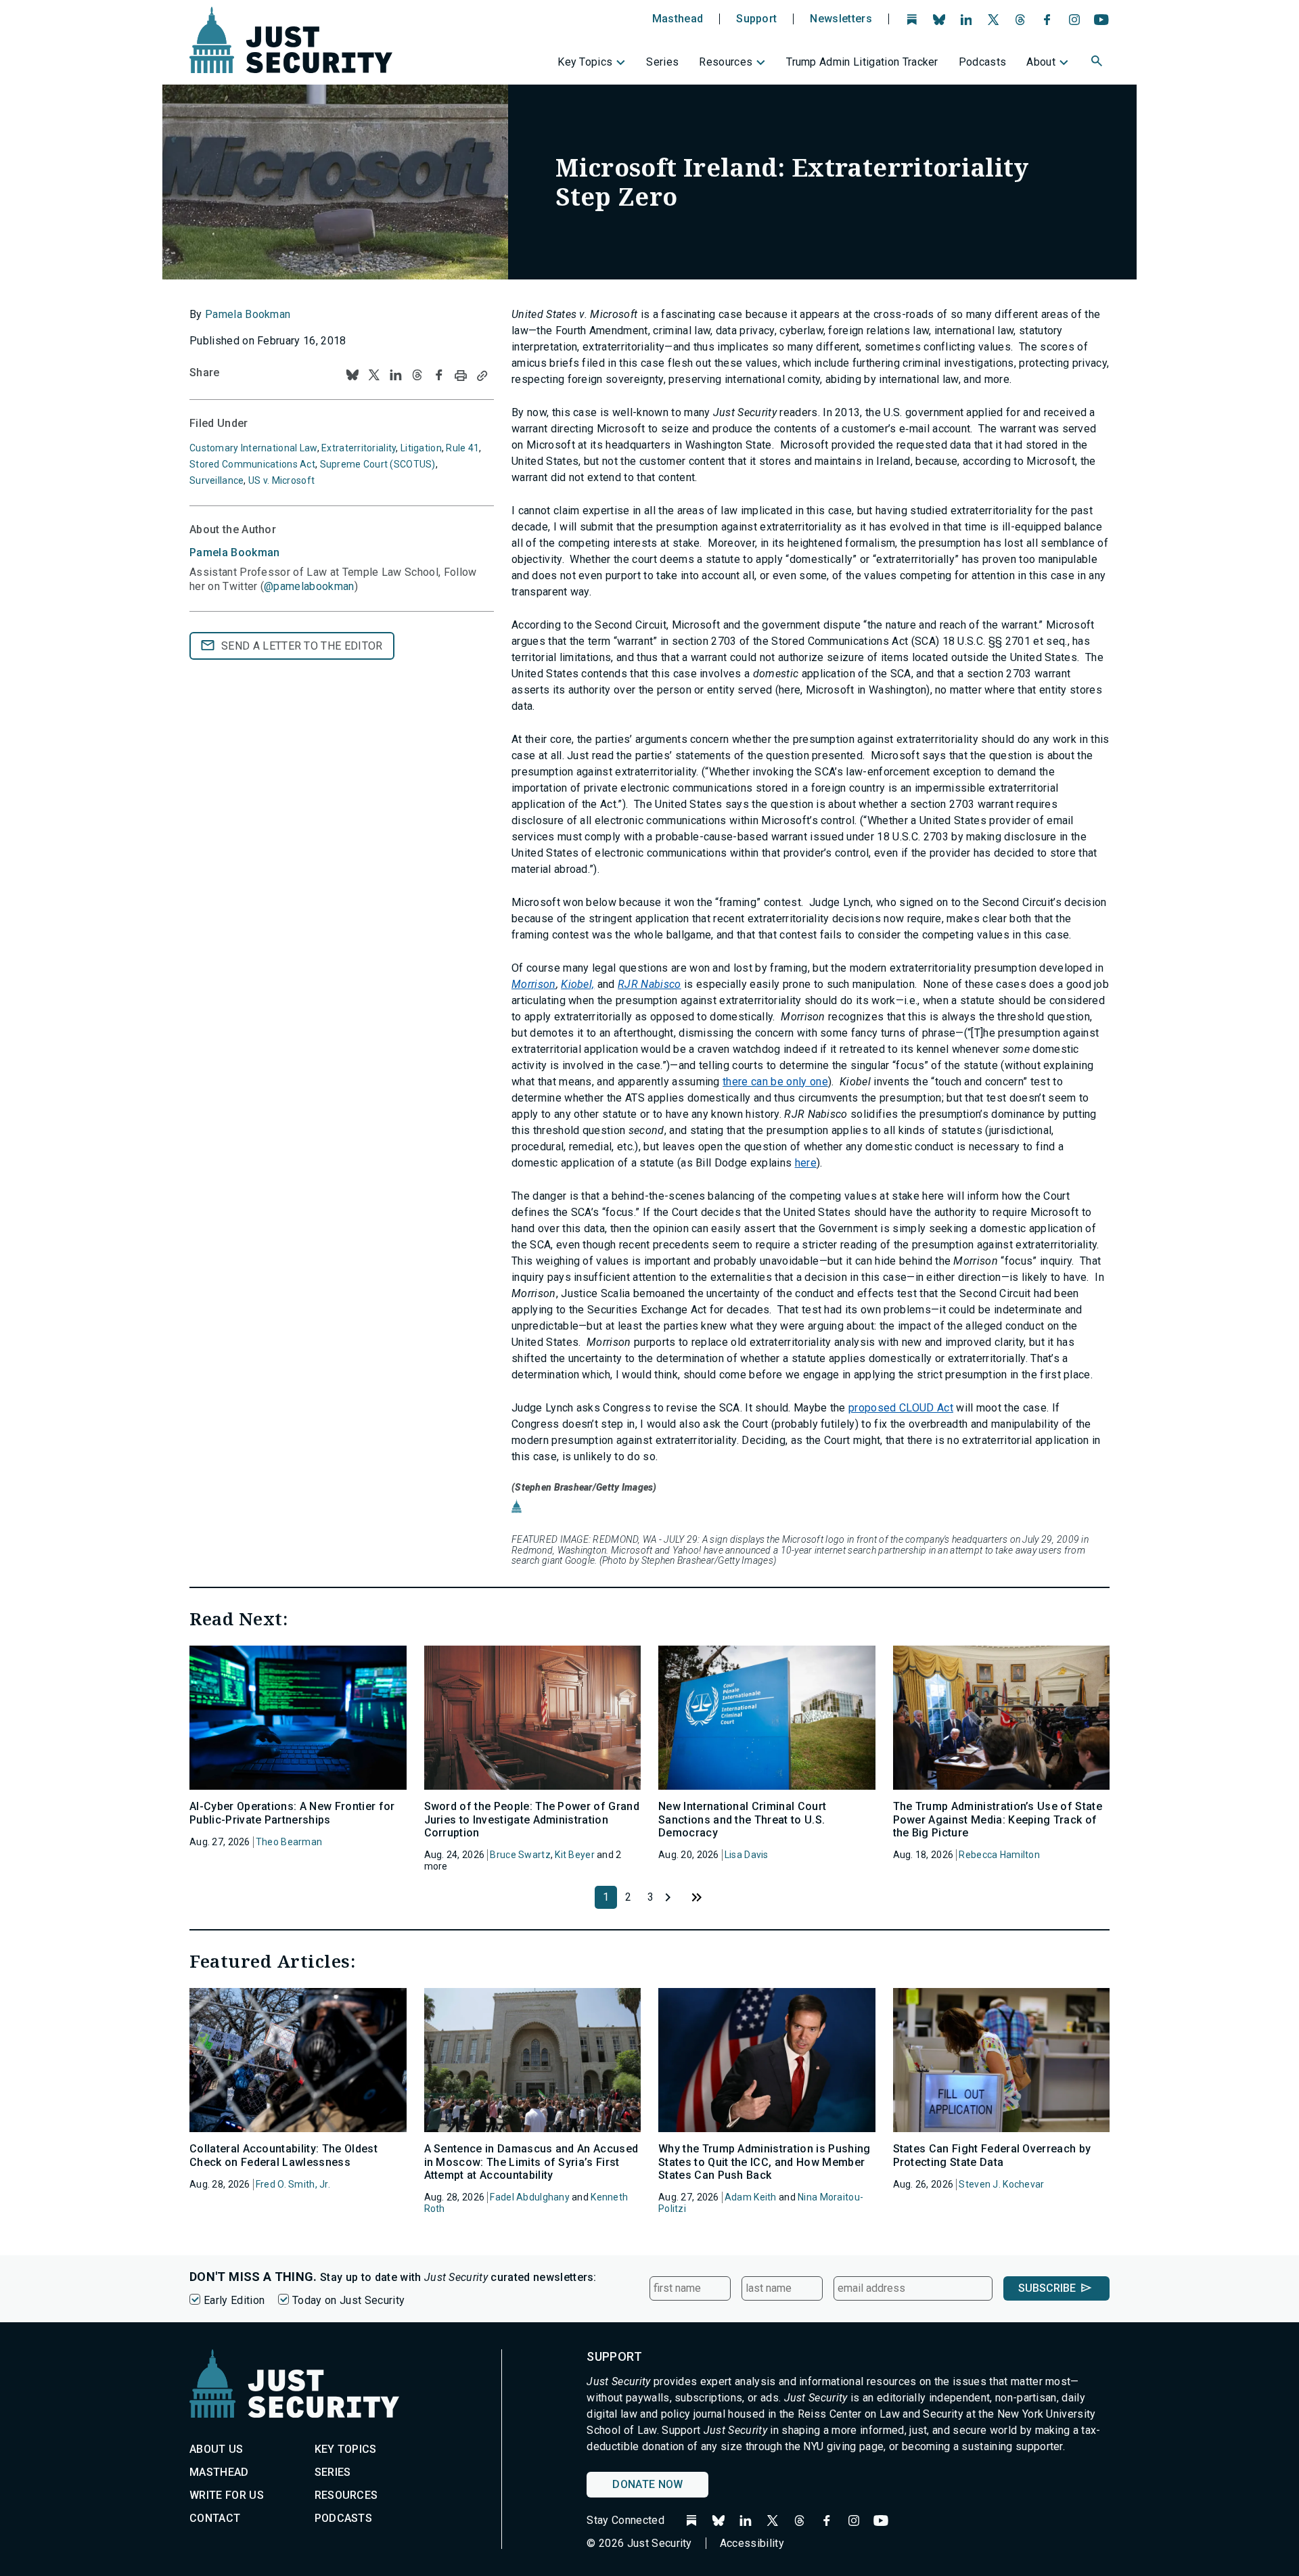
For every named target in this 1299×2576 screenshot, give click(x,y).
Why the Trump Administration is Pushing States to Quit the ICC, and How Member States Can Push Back (764, 2162)
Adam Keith (751, 2197)
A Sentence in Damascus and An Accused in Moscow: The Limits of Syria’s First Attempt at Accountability (531, 2162)
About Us (216, 2449)
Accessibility (752, 2543)
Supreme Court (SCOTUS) (378, 464)
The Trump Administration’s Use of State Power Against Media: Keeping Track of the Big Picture (998, 1819)
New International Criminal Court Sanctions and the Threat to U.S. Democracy (742, 1819)
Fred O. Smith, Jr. (293, 2184)
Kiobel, (577, 984)
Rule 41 (462, 448)
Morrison (534, 984)
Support (756, 19)
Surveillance (216, 480)
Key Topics (585, 62)
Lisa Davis (747, 1855)
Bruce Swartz (520, 1855)
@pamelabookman (309, 586)
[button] (1098, 63)
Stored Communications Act (252, 464)
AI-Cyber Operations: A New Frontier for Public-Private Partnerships (292, 1813)
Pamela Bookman (248, 314)
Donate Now (647, 2484)
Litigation (421, 448)
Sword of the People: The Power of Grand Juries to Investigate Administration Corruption (532, 1819)
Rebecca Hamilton (999, 1855)
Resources (726, 62)
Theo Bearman (289, 1842)
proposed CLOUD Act (901, 1408)
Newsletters (841, 19)
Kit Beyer (575, 1855)
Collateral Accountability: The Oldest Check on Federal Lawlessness (283, 2155)
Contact (215, 2518)
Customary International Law (253, 448)
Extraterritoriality (359, 448)
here (806, 1163)
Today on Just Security (348, 2300)
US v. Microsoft (281, 480)
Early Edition (234, 2300)
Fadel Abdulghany (529, 2197)
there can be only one (775, 1082)
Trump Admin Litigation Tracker (862, 62)
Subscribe (1047, 2288)
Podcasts (983, 62)
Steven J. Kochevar (1001, 2184)
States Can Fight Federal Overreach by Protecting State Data (992, 2155)
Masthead (678, 19)
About (1041, 62)
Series (662, 62)
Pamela (235, 552)
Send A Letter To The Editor (302, 646)
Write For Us (227, 2495)
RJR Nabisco (649, 984)
